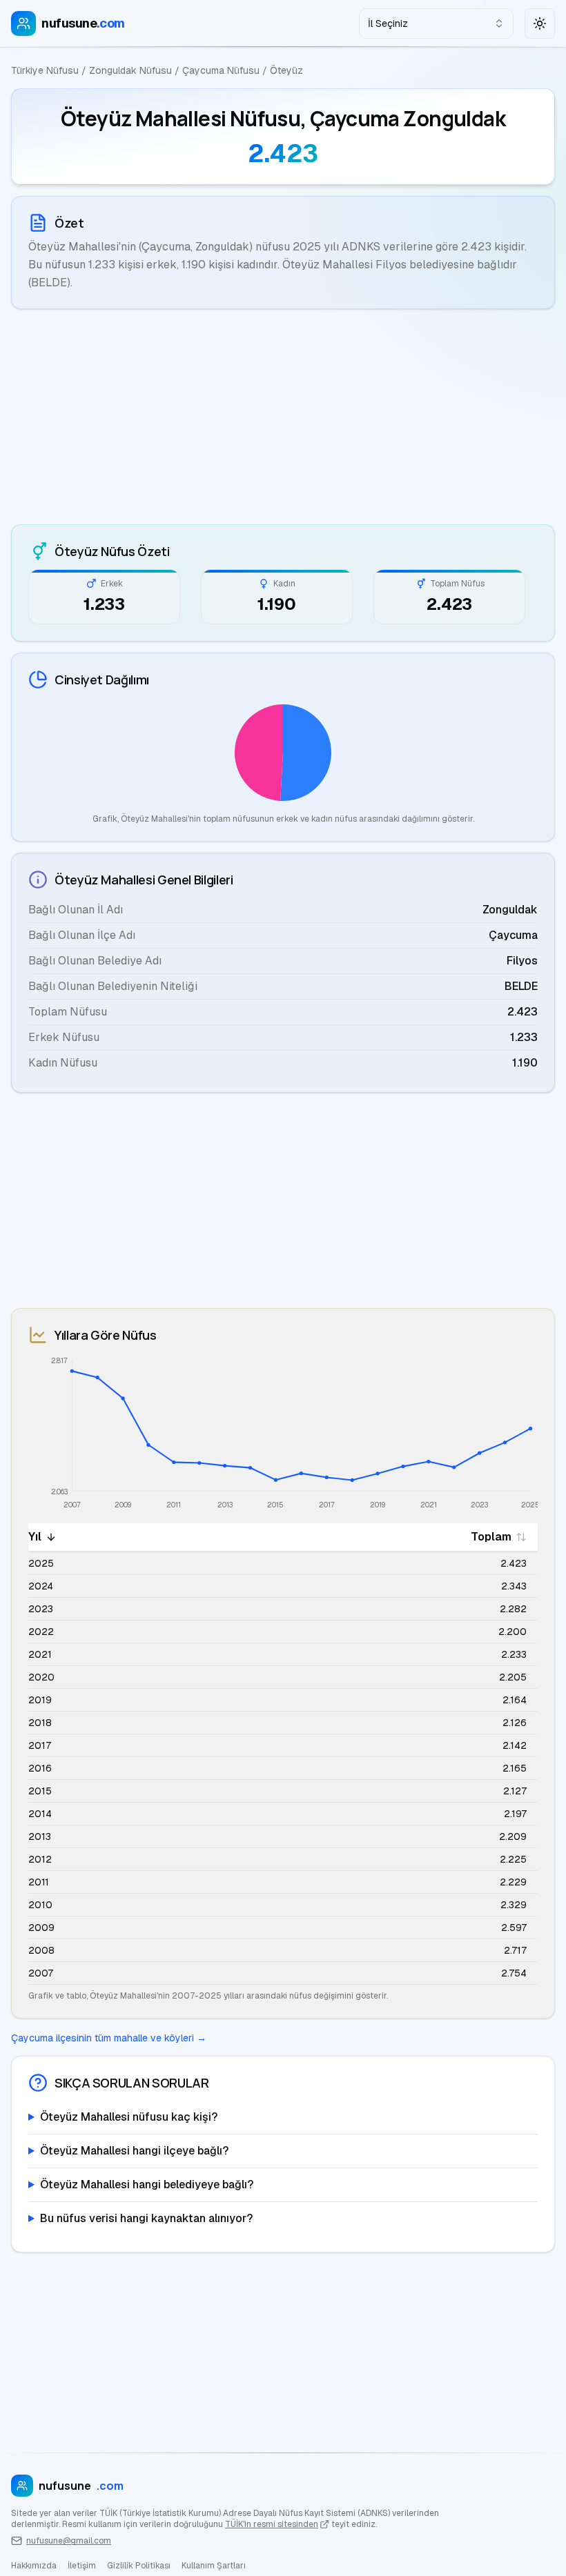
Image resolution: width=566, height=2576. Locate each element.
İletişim (82, 2566)
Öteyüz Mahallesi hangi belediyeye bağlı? (147, 2184)
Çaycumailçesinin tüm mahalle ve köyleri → (109, 2038)
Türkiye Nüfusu (45, 70)
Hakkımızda (34, 2566)
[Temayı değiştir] (540, 23)
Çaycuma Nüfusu (221, 70)
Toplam (491, 1537)
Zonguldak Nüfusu (130, 70)
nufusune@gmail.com (69, 2541)
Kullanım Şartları (214, 2566)
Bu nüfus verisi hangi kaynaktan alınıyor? (146, 2218)
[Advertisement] (283, 417)
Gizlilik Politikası (139, 2566)
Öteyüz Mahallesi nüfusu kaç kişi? (129, 2117)
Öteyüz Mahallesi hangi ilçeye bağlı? (134, 2151)
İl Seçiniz (388, 23)
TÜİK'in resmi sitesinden (272, 2524)
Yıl (35, 1537)
